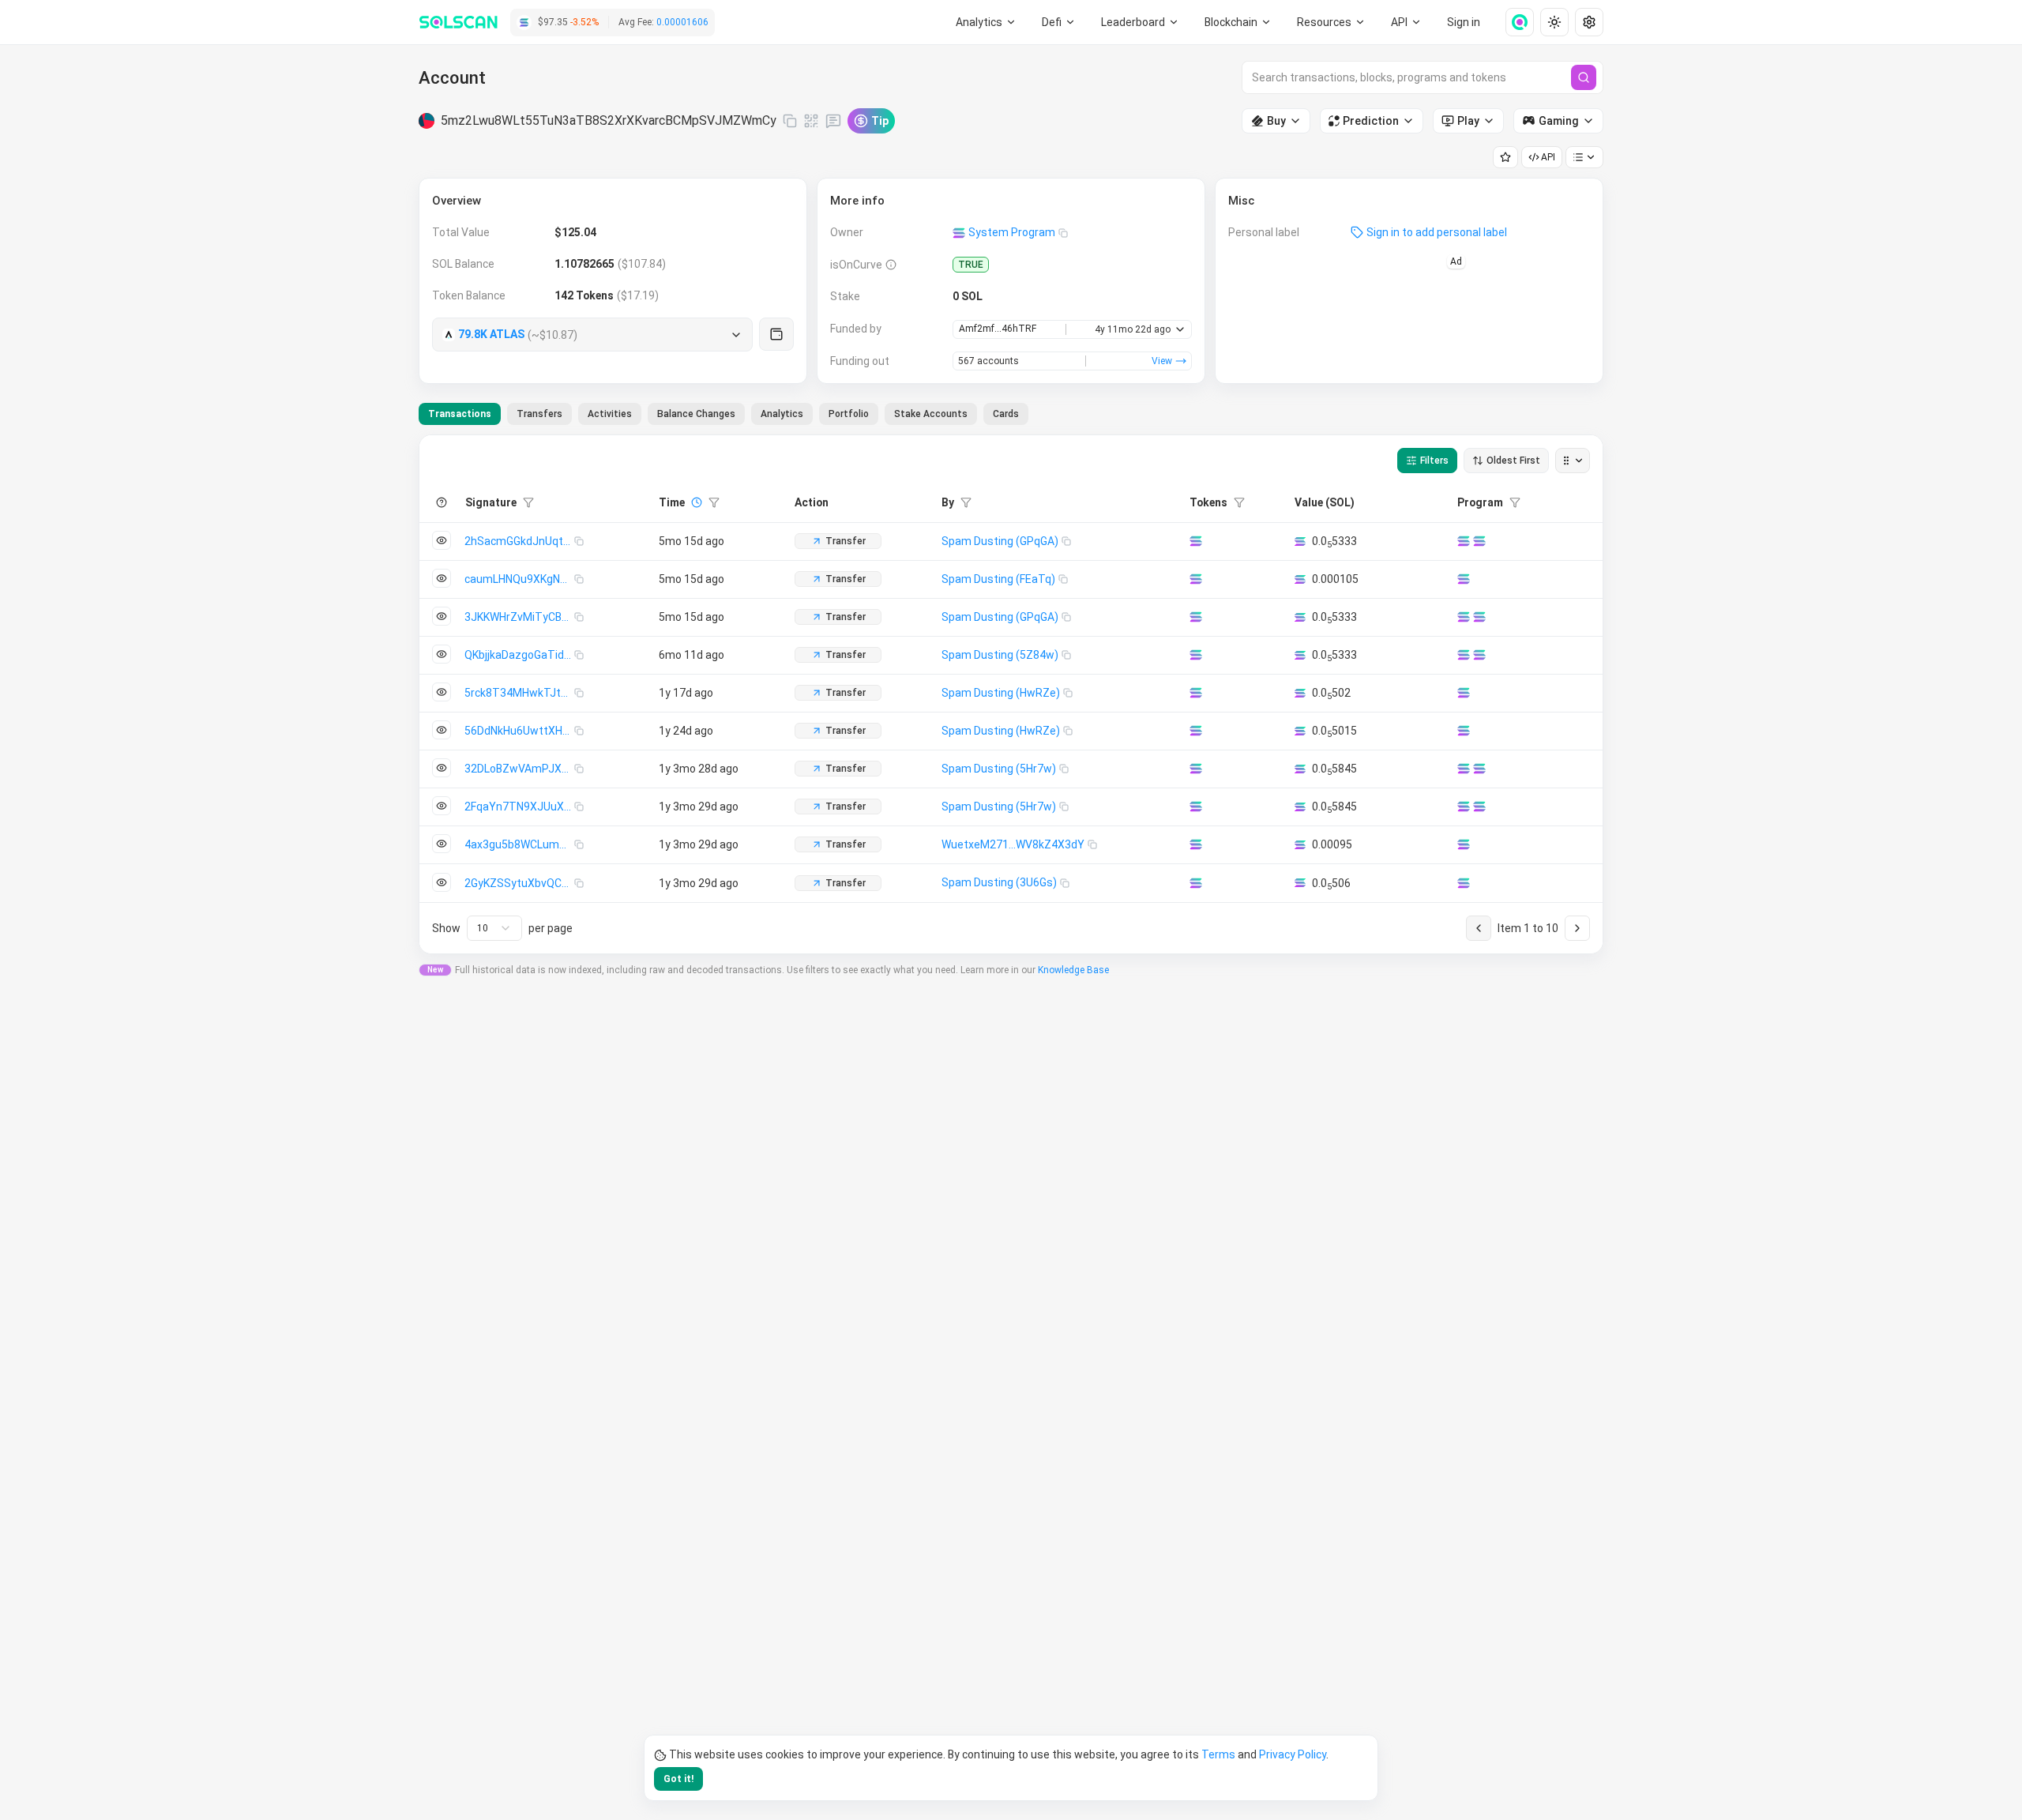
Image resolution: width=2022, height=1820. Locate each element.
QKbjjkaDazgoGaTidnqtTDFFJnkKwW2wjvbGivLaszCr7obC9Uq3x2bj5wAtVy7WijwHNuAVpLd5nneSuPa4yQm (519, 655)
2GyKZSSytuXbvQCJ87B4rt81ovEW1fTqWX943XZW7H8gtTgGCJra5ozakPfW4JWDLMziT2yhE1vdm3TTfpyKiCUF (519, 883)
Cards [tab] (1006, 414)
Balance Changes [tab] (696, 414)
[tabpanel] (1011, 694)
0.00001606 (682, 22)
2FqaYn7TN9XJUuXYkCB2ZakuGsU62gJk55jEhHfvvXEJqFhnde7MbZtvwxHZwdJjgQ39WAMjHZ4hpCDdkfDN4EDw (519, 807)
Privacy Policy (1293, 1754)
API (1548, 157)
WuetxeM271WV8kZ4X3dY (1013, 844)
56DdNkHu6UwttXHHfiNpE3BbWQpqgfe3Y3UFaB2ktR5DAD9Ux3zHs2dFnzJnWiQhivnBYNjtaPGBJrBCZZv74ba (519, 731)
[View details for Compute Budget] (1464, 541)
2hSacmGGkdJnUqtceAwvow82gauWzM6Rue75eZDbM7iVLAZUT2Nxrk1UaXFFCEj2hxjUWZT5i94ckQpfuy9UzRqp (519, 541)
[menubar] (1238, 22)
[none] (1513, 22)
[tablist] (723, 414)
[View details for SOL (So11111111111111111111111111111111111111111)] (1196, 541)
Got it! (678, 1779)
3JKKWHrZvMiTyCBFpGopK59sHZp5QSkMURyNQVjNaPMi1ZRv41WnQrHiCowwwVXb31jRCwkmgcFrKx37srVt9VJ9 (519, 617)
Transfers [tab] (539, 414)
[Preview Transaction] (442, 540)
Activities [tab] (610, 414)
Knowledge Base (1073, 970)
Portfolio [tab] (849, 414)
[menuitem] (986, 22)
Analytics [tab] (782, 414)
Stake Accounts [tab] (931, 414)
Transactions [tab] (460, 414)
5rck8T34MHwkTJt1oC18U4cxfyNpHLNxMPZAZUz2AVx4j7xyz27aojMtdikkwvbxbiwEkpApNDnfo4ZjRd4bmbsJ (519, 693)
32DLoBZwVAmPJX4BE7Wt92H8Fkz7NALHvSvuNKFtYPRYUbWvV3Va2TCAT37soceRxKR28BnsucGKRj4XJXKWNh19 (519, 769)
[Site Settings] (1589, 22)
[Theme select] (1554, 22)
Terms (1218, 1754)
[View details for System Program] (1479, 541)
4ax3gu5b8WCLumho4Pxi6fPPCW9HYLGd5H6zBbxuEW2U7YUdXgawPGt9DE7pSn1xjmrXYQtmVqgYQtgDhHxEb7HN (519, 844)
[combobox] (494, 928)
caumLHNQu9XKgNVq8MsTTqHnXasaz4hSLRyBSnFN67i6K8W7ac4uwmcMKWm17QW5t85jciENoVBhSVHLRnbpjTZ (519, 579)
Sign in (1464, 22)
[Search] (1584, 77)
